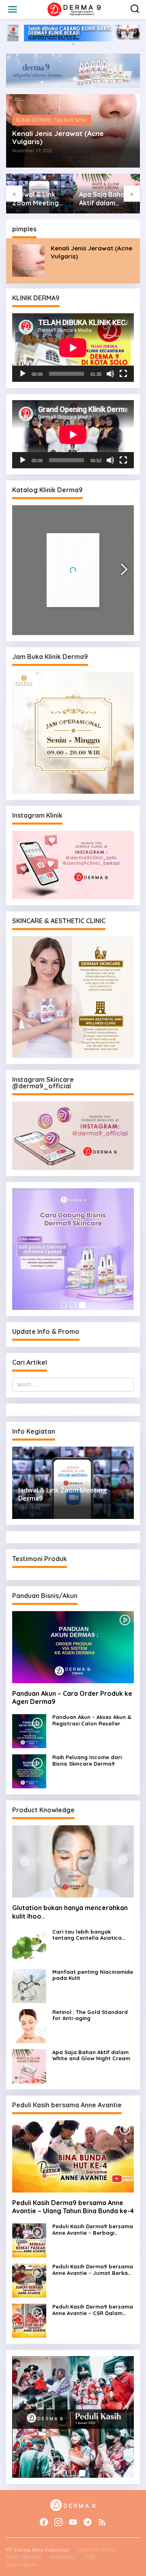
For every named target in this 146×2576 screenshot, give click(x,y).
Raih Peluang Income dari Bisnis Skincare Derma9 (87, 1761)
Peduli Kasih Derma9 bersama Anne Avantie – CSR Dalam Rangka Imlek (93, 2310)
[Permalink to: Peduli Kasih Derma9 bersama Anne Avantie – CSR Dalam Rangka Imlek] (29, 2321)
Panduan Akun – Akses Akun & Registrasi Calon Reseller (92, 1720)
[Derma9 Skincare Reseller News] (75, 9)
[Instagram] (58, 2522)
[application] (73, 348)
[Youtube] (73, 2522)
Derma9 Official (97, 2550)
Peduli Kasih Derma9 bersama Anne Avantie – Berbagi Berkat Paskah (93, 2230)
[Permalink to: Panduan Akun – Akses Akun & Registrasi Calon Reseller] (29, 1731)
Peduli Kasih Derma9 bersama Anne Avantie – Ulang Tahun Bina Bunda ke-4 (73, 2207)
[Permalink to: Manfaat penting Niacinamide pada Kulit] (29, 1985)
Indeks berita (22, 2564)
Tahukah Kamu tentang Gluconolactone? (106, 199)
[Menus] (13, 9)
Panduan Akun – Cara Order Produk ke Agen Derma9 (72, 1698)
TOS (90, 2557)
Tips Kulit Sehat (70, 120)
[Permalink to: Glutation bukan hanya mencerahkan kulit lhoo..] (73, 1861)
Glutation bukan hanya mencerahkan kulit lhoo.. (70, 1912)
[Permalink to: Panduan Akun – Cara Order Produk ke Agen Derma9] (73, 1647)
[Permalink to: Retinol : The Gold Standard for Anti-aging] (29, 2026)
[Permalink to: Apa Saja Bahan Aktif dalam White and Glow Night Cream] (29, 2066)
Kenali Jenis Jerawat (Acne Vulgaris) (58, 138)
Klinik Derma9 (23, 2557)
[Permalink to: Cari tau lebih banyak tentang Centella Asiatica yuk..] (29, 1945)
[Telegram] (88, 2522)
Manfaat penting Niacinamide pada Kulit (93, 1975)
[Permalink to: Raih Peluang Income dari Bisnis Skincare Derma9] (29, 1771)
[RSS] (102, 2522)
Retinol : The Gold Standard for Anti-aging (90, 2015)
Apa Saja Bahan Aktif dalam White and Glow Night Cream (37, 199)
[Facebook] (44, 2522)
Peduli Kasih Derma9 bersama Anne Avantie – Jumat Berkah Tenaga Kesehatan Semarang (93, 2270)
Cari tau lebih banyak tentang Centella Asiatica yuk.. (87, 1935)
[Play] (23, 374)
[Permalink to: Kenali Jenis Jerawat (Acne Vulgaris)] (28, 260)
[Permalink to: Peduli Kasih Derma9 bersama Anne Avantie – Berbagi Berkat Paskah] (29, 2240)
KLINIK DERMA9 (34, 120)
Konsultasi (63, 2557)
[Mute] (110, 374)
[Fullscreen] (123, 374)
